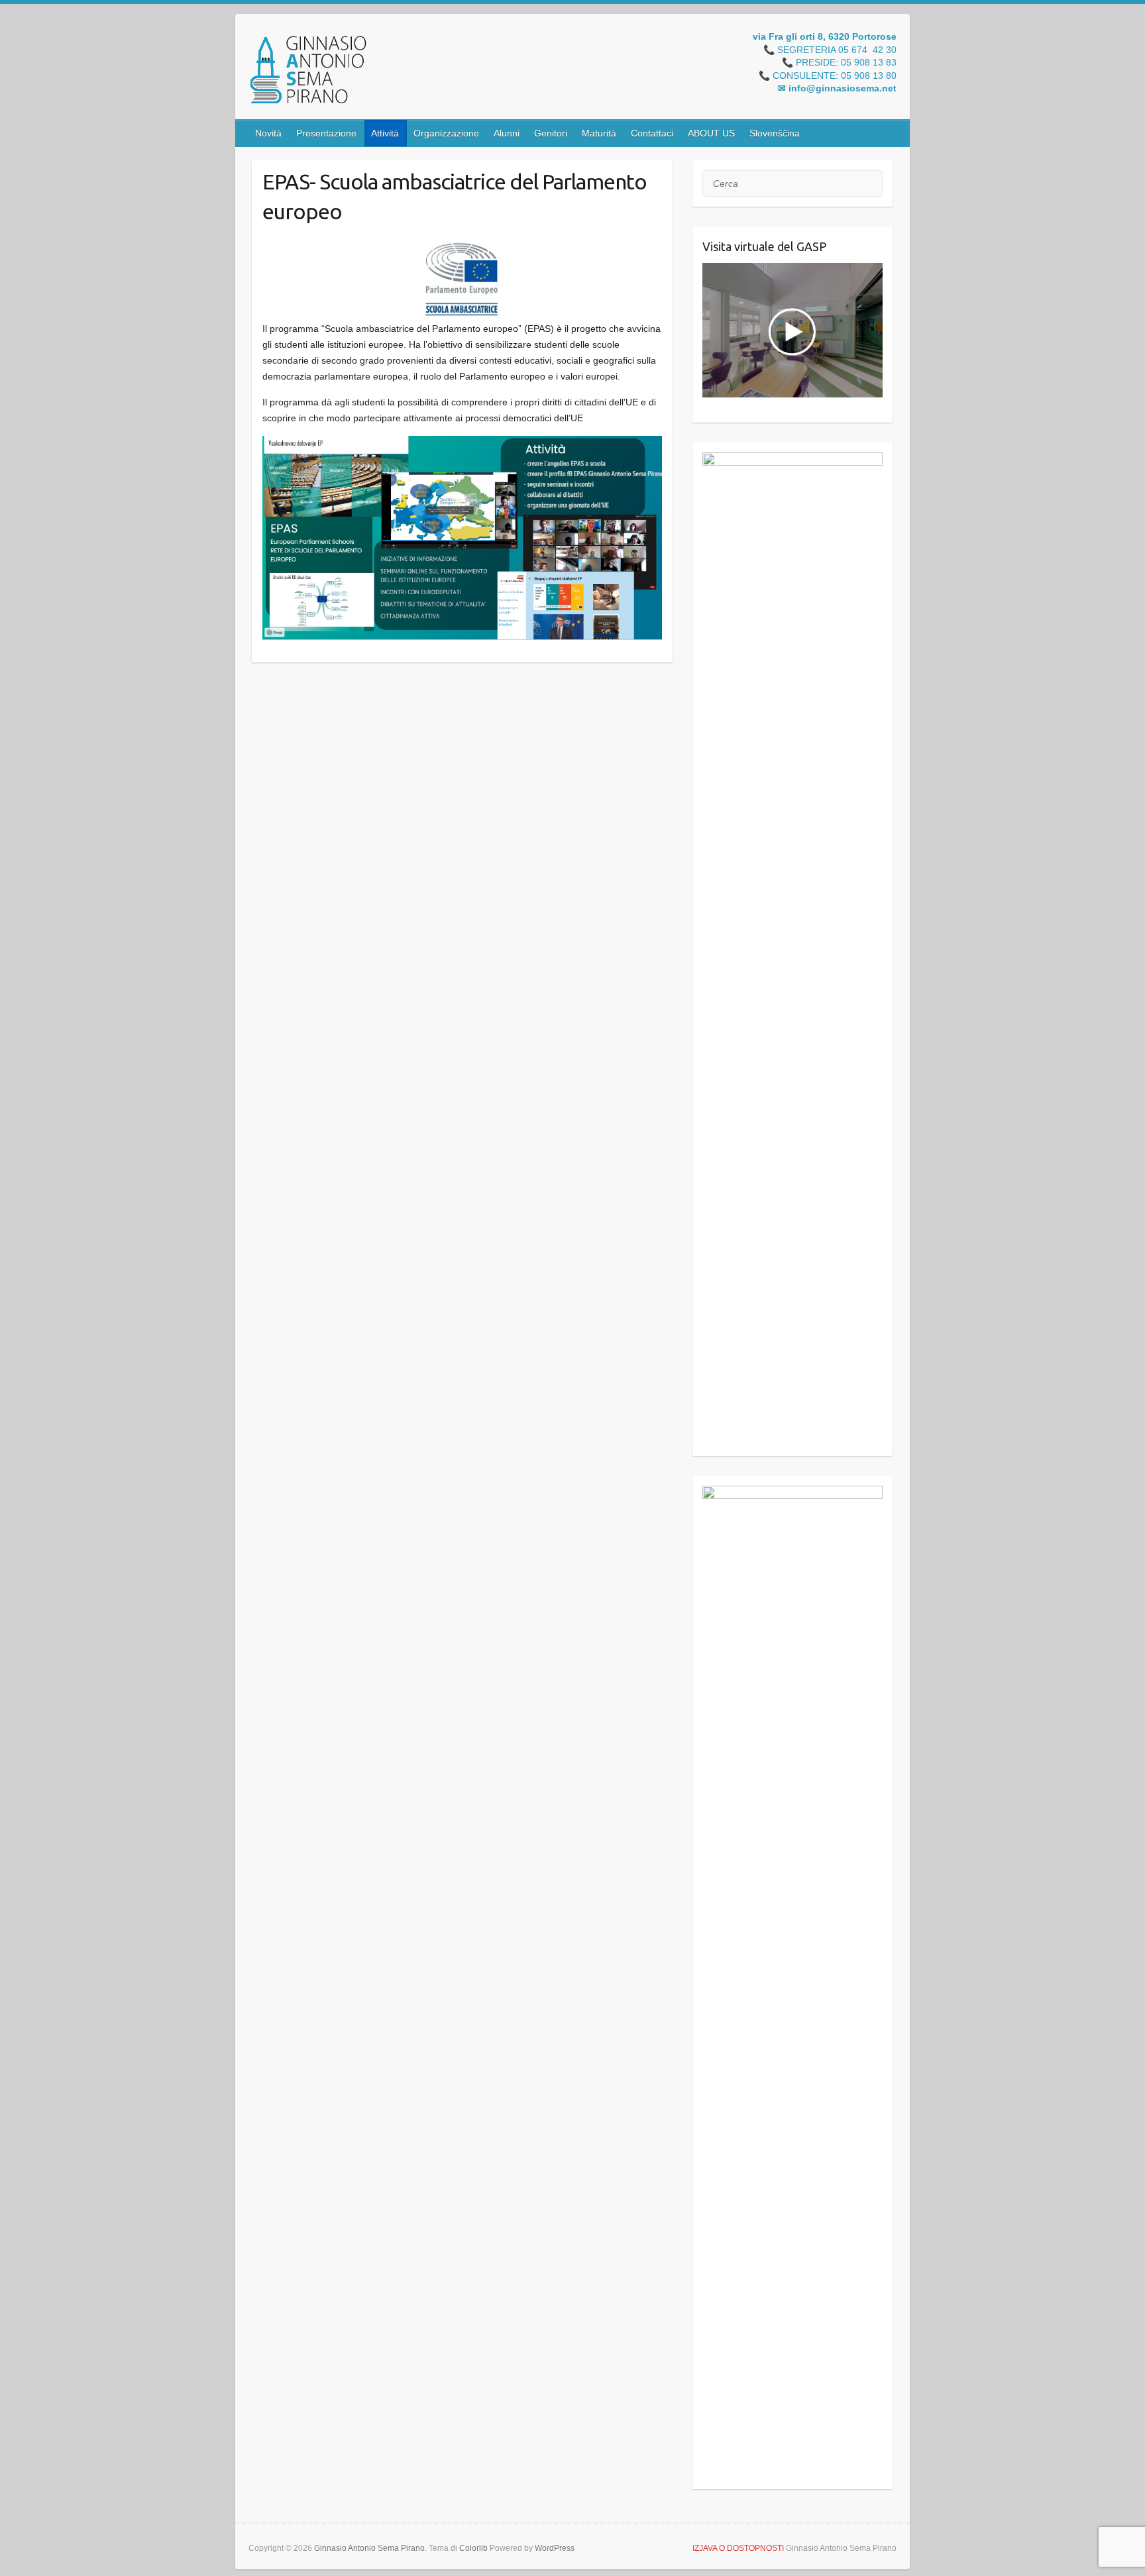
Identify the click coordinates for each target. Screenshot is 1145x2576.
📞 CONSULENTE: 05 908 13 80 (828, 76)
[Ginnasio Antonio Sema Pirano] (307, 72)
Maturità (599, 133)
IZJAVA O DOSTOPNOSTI (738, 2548)
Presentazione (326, 133)
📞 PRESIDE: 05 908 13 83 (839, 63)
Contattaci (652, 133)
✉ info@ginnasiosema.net (837, 89)
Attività (385, 133)
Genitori (551, 133)
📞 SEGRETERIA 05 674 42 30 (830, 50)
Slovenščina (775, 133)
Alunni (507, 133)
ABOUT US (711, 133)
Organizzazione (446, 133)
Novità (268, 133)
